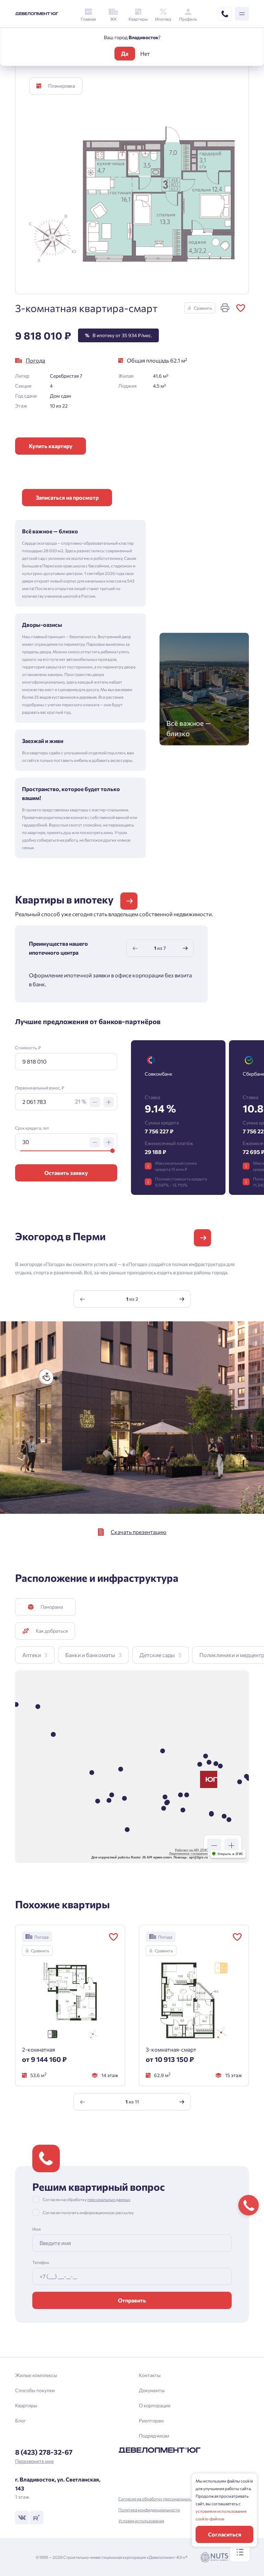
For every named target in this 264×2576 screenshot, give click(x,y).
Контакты (150, 2375)
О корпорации (155, 2405)
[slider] (113, 1151)
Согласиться (225, 2534)
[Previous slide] (135, 948)
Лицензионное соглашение (189, 1854)
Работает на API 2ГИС (191, 1850)
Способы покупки (35, 2390)
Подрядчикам (154, 2436)
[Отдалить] (214, 1845)
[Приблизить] (231, 1845)
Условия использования (141, 2521)
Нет (145, 53)
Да (125, 53)
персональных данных (109, 2199)
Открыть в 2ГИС (230, 1854)
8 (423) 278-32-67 (44, 2452)
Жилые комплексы (36, 2375)
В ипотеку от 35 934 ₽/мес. (118, 335)
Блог (20, 2420)
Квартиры (26, 2405)
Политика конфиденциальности (149, 2510)
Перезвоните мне (34, 2461)
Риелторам (151, 2420)
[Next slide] (185, 948)
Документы (152, 2390)
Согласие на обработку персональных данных (162, 2499)
